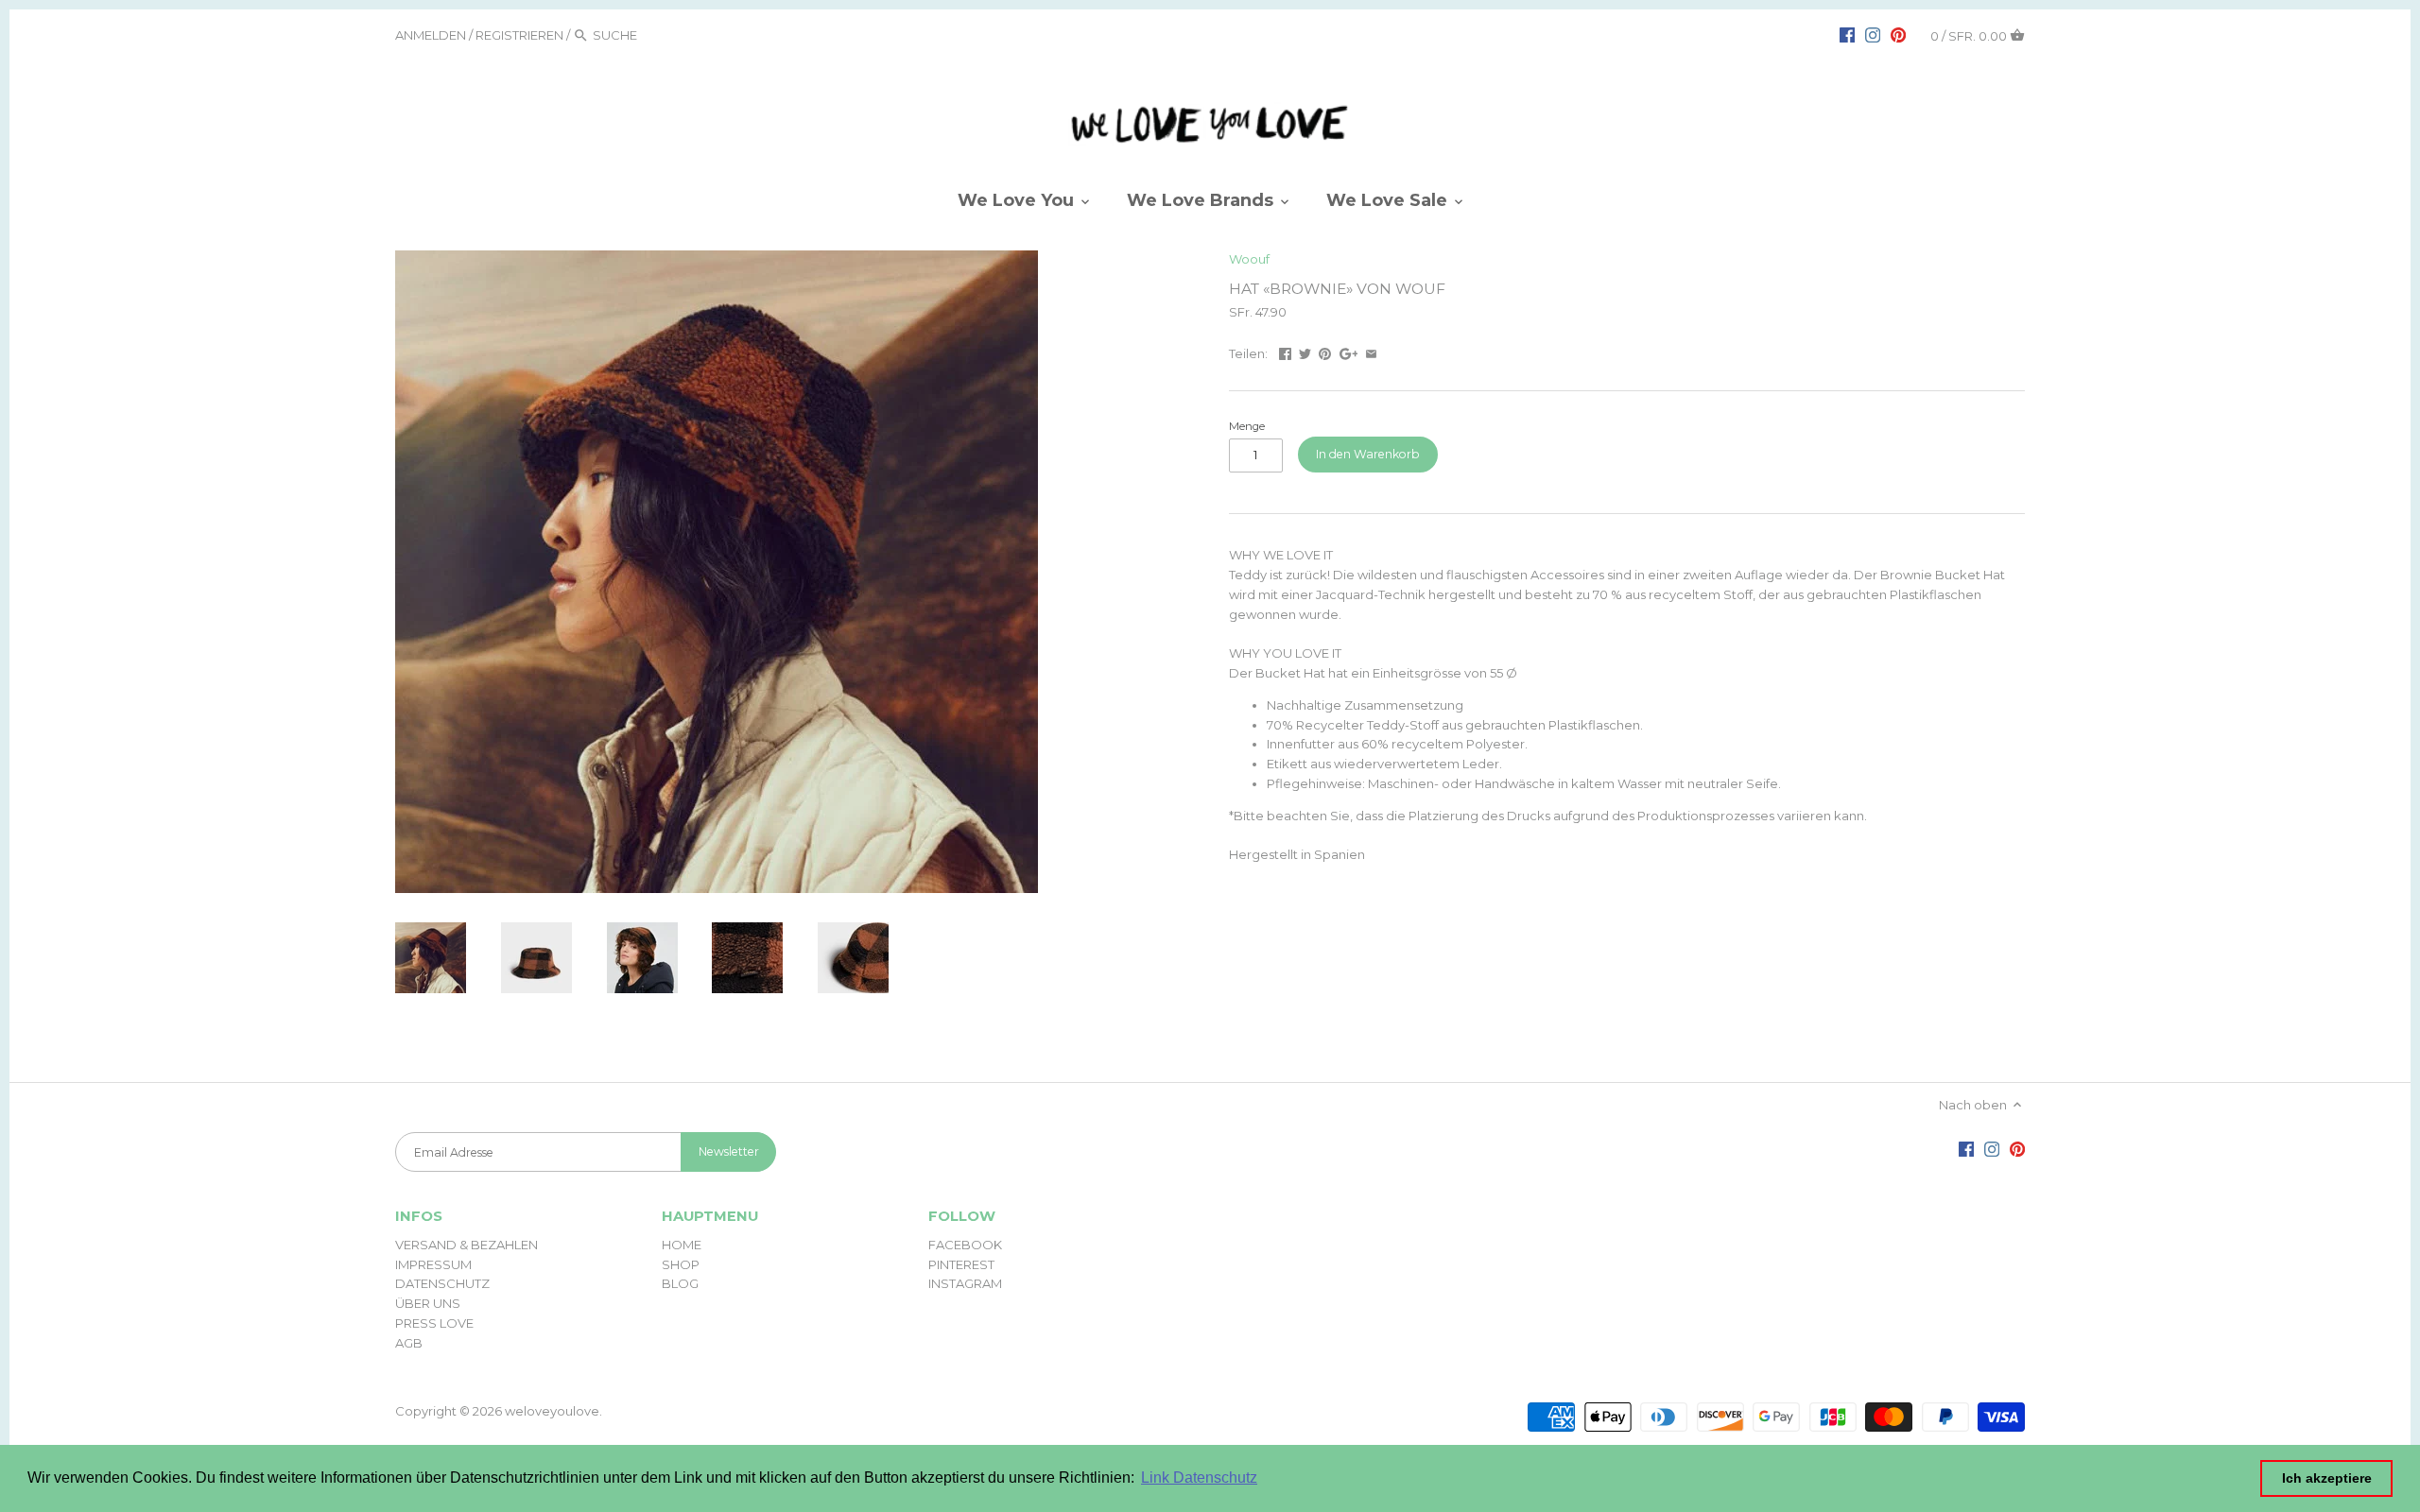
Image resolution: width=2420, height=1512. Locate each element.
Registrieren (519, 35)
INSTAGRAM (965, 1283)
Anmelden (431, 35)
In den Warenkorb (1368, 454)
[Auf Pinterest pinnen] (1325, 352)
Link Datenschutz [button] (1199, 1478)
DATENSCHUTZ (442, 1283)
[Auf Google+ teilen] (1349, 352)
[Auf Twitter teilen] (1305, 352)
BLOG (680, 1283)
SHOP (681, 1264)
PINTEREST (961, 1264)
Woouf (1249, 259)
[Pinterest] (1898, 34)
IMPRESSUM (433, 1264)
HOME (682, 1245)
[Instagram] (1873, 34)
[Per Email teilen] (1371, 352)
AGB (409, 1343)
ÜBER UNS (428, 1303)
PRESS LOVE (434, 1323)
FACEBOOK (965, 1245)
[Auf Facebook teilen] (1285, 352)
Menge (1247, 426)
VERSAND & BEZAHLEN (467, 1245)
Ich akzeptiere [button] (2327, 1478)
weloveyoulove (552, 1411)
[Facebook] (1847, 34)
